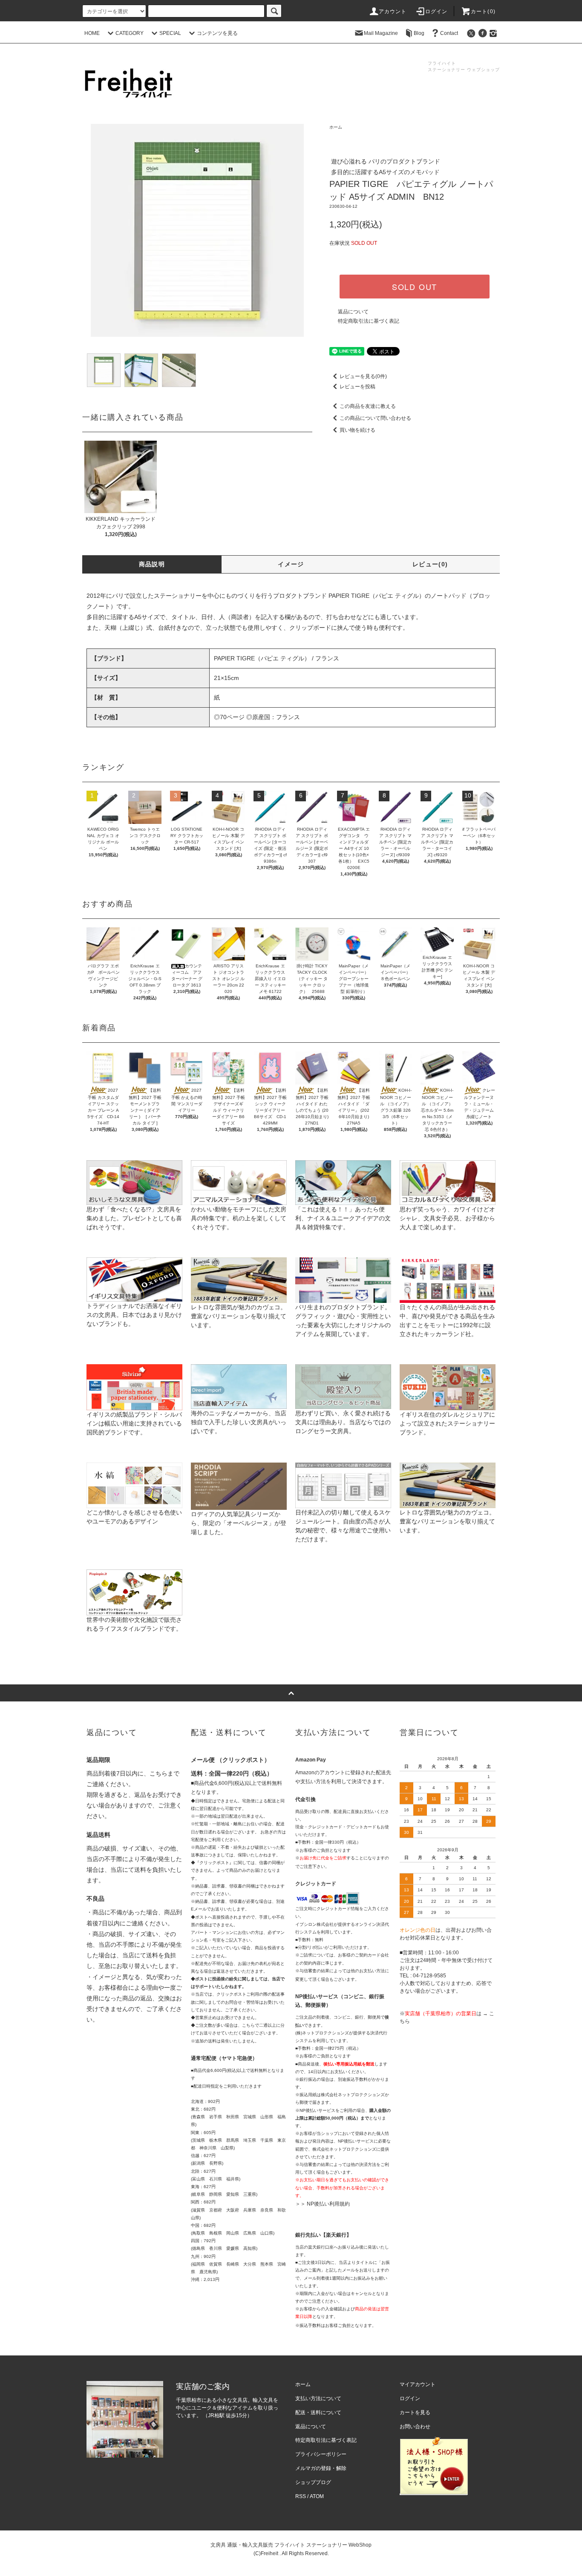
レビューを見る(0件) (363, 376)
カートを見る (415, 2412)
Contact (449, 33)
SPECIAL (170, 33)
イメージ (291, 564)
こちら (158, 1773)
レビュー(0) (430, 564)
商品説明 (152, 564)
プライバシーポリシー (321, 2454)
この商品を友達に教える (368, 406)
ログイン (436, 11)
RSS (301, 2496)
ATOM (317, 2496)
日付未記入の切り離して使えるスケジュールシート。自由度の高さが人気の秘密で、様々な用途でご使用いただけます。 (343, 1526)
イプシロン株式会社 (314, 1924)
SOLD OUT (415, 287)
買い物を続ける (357, 430)
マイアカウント (418, 2384)
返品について (353, 312)
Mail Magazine (381, 33)
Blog (419, 33)
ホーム (336, 127)
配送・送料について (318, 2412)
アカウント (393, 11)
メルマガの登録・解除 (321, 2468)
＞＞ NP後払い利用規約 (323, 2204)
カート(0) (483, 11)
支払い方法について (318, 2398)
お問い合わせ (415, 2427)
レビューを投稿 (357, 387)
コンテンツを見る (217, 33)
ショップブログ (313, 2482)
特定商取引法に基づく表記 (369, 321)
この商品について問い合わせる (375, 418)
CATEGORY (130, 33)
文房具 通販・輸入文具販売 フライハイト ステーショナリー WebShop (291, 2545)
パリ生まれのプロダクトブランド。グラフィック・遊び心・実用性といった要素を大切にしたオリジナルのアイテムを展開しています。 (343, 1321)
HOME (92, 33)
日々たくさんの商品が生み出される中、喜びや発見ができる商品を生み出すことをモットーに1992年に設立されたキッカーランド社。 (447, 1321)
